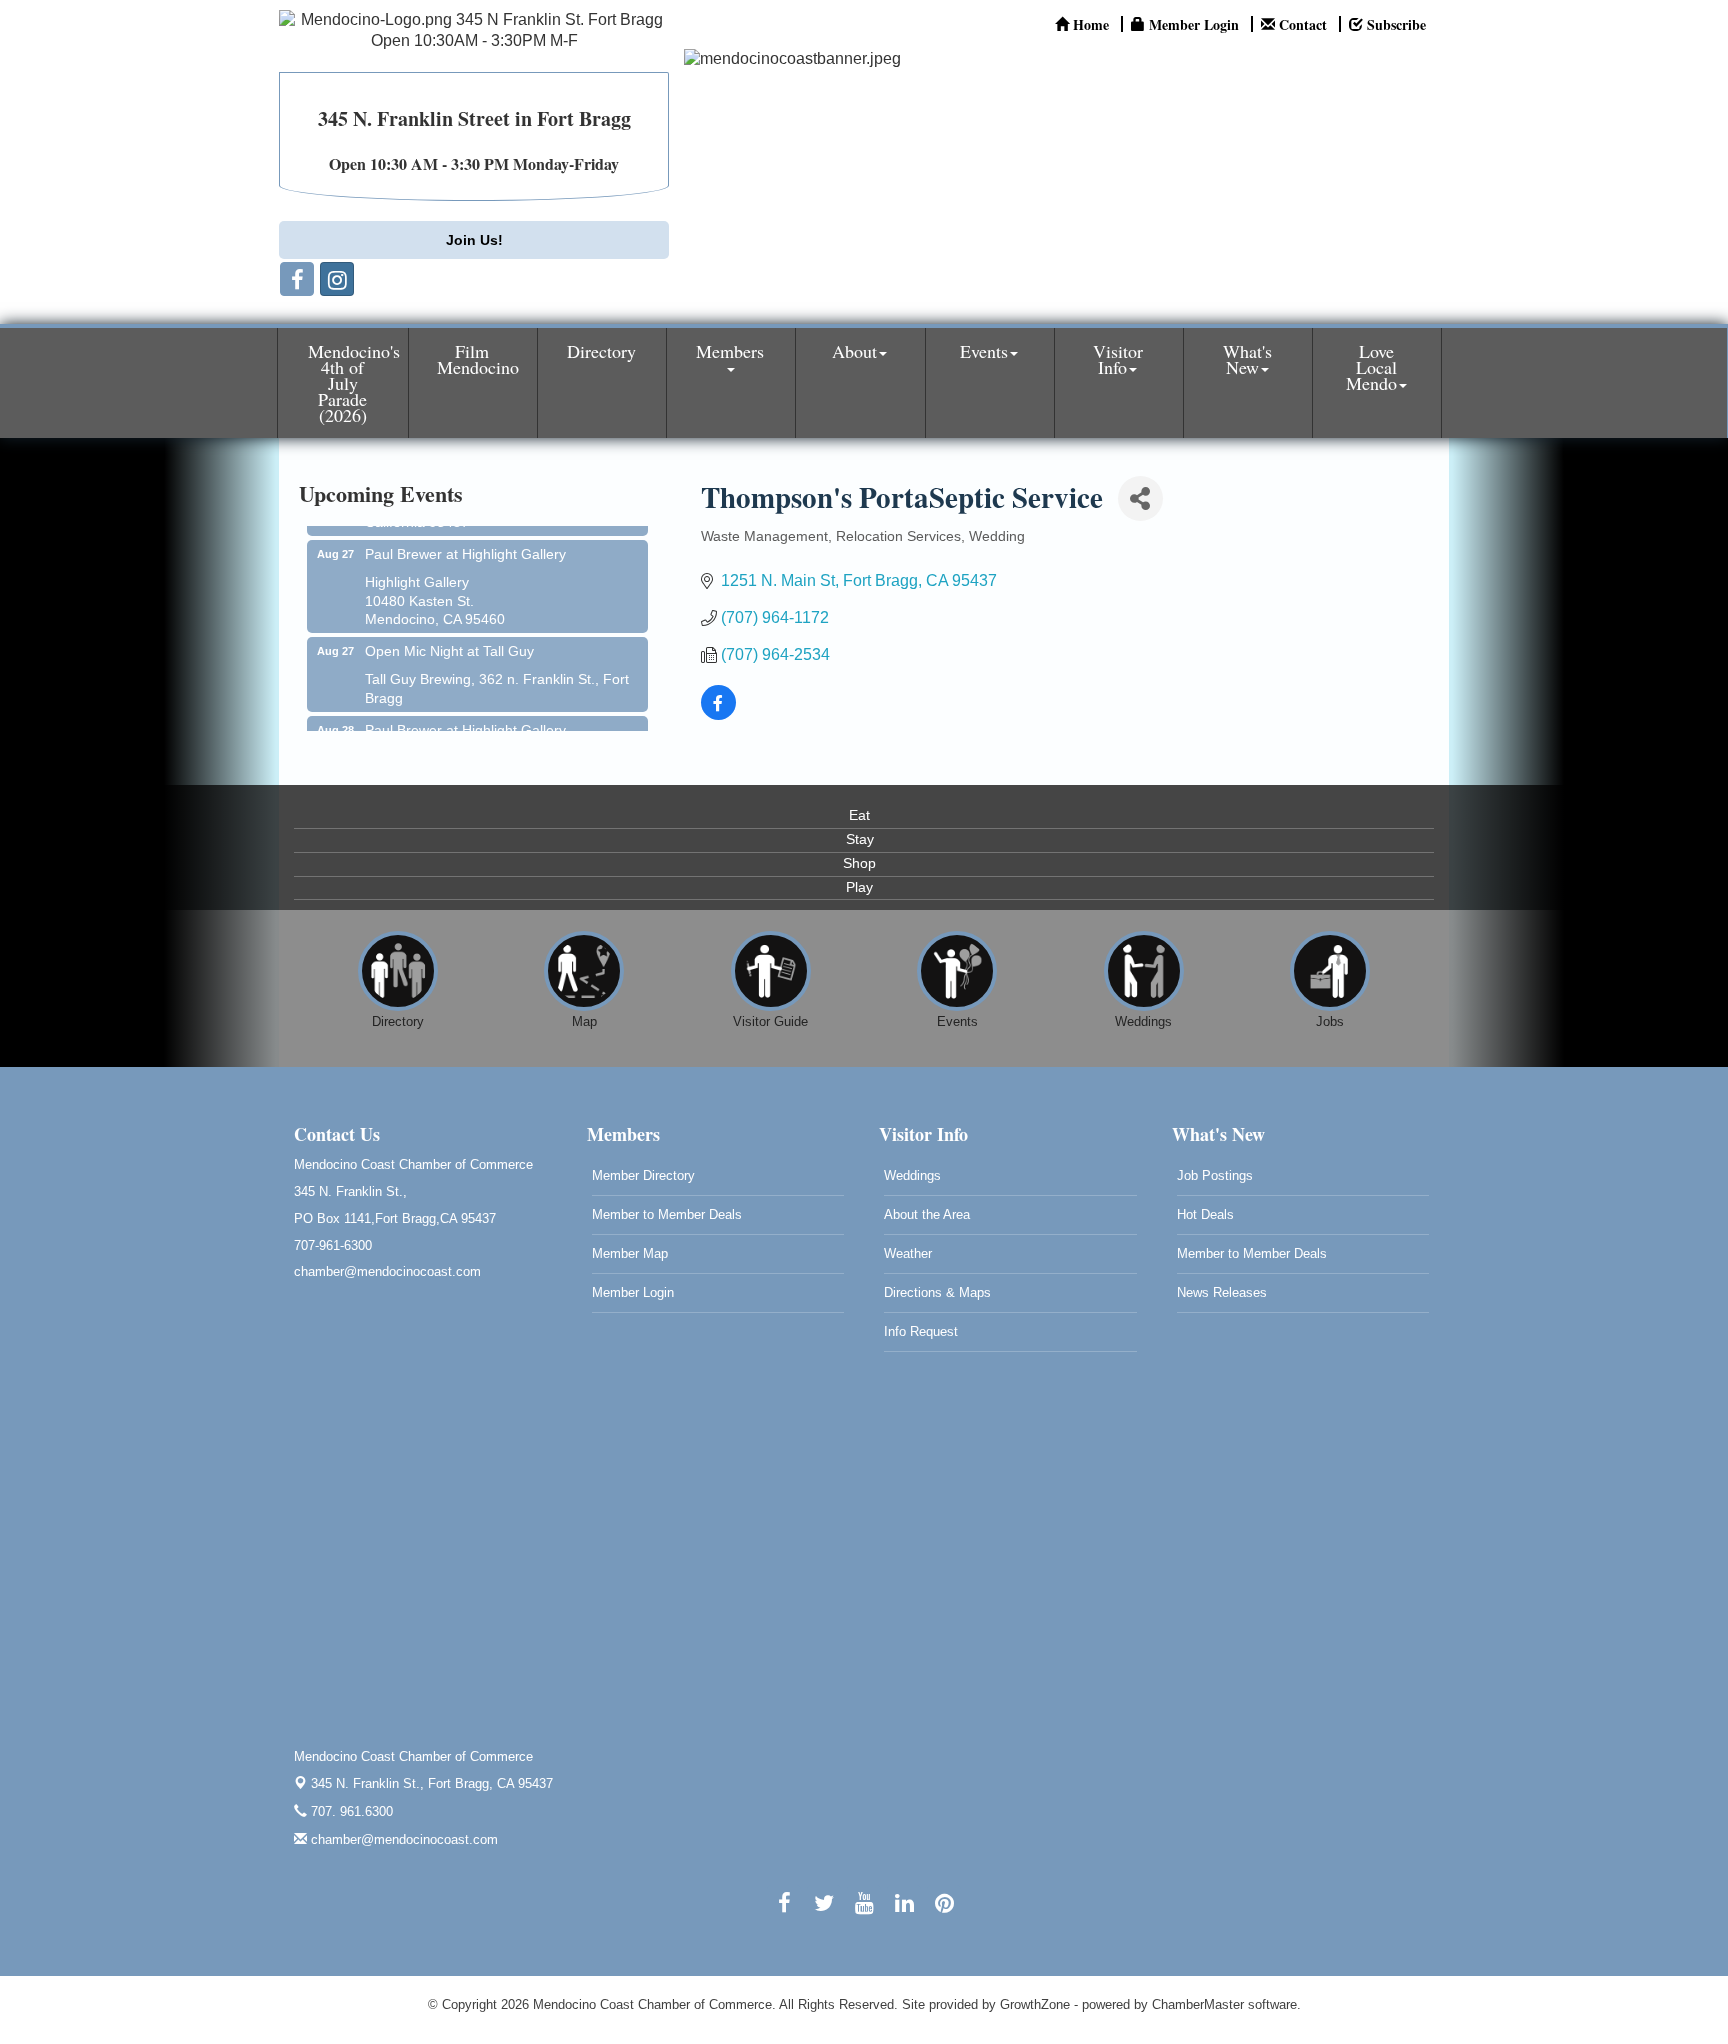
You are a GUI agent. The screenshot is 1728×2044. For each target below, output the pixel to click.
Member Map (630, 1253)
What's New (1247, 359)
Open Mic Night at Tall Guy (449, 634)
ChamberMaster (1198, 2004)
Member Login (633, 1292)
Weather (908, 1253)
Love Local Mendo (1371, 367)
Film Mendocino (478, 359)
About (854, 351)
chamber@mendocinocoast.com (402, 1839)
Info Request (921, 1331)
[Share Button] (1140, 498)
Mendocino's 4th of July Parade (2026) (354, 383)
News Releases (1222, 1292)
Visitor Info (1118, 359)
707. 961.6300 (350, 1811)
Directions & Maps (937, 1292)
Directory (601, 351)
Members (730, 351)
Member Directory (643, 1175)
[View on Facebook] (718, 714)
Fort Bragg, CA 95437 (432, 1783)
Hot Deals (1205, 1214)
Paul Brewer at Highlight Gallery (465, 537)
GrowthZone (1035, 2004)
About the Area (927, 1214)
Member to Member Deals (667, 1214)
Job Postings (1215, 1175)
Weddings (912, 1175)
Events (984, 351)
